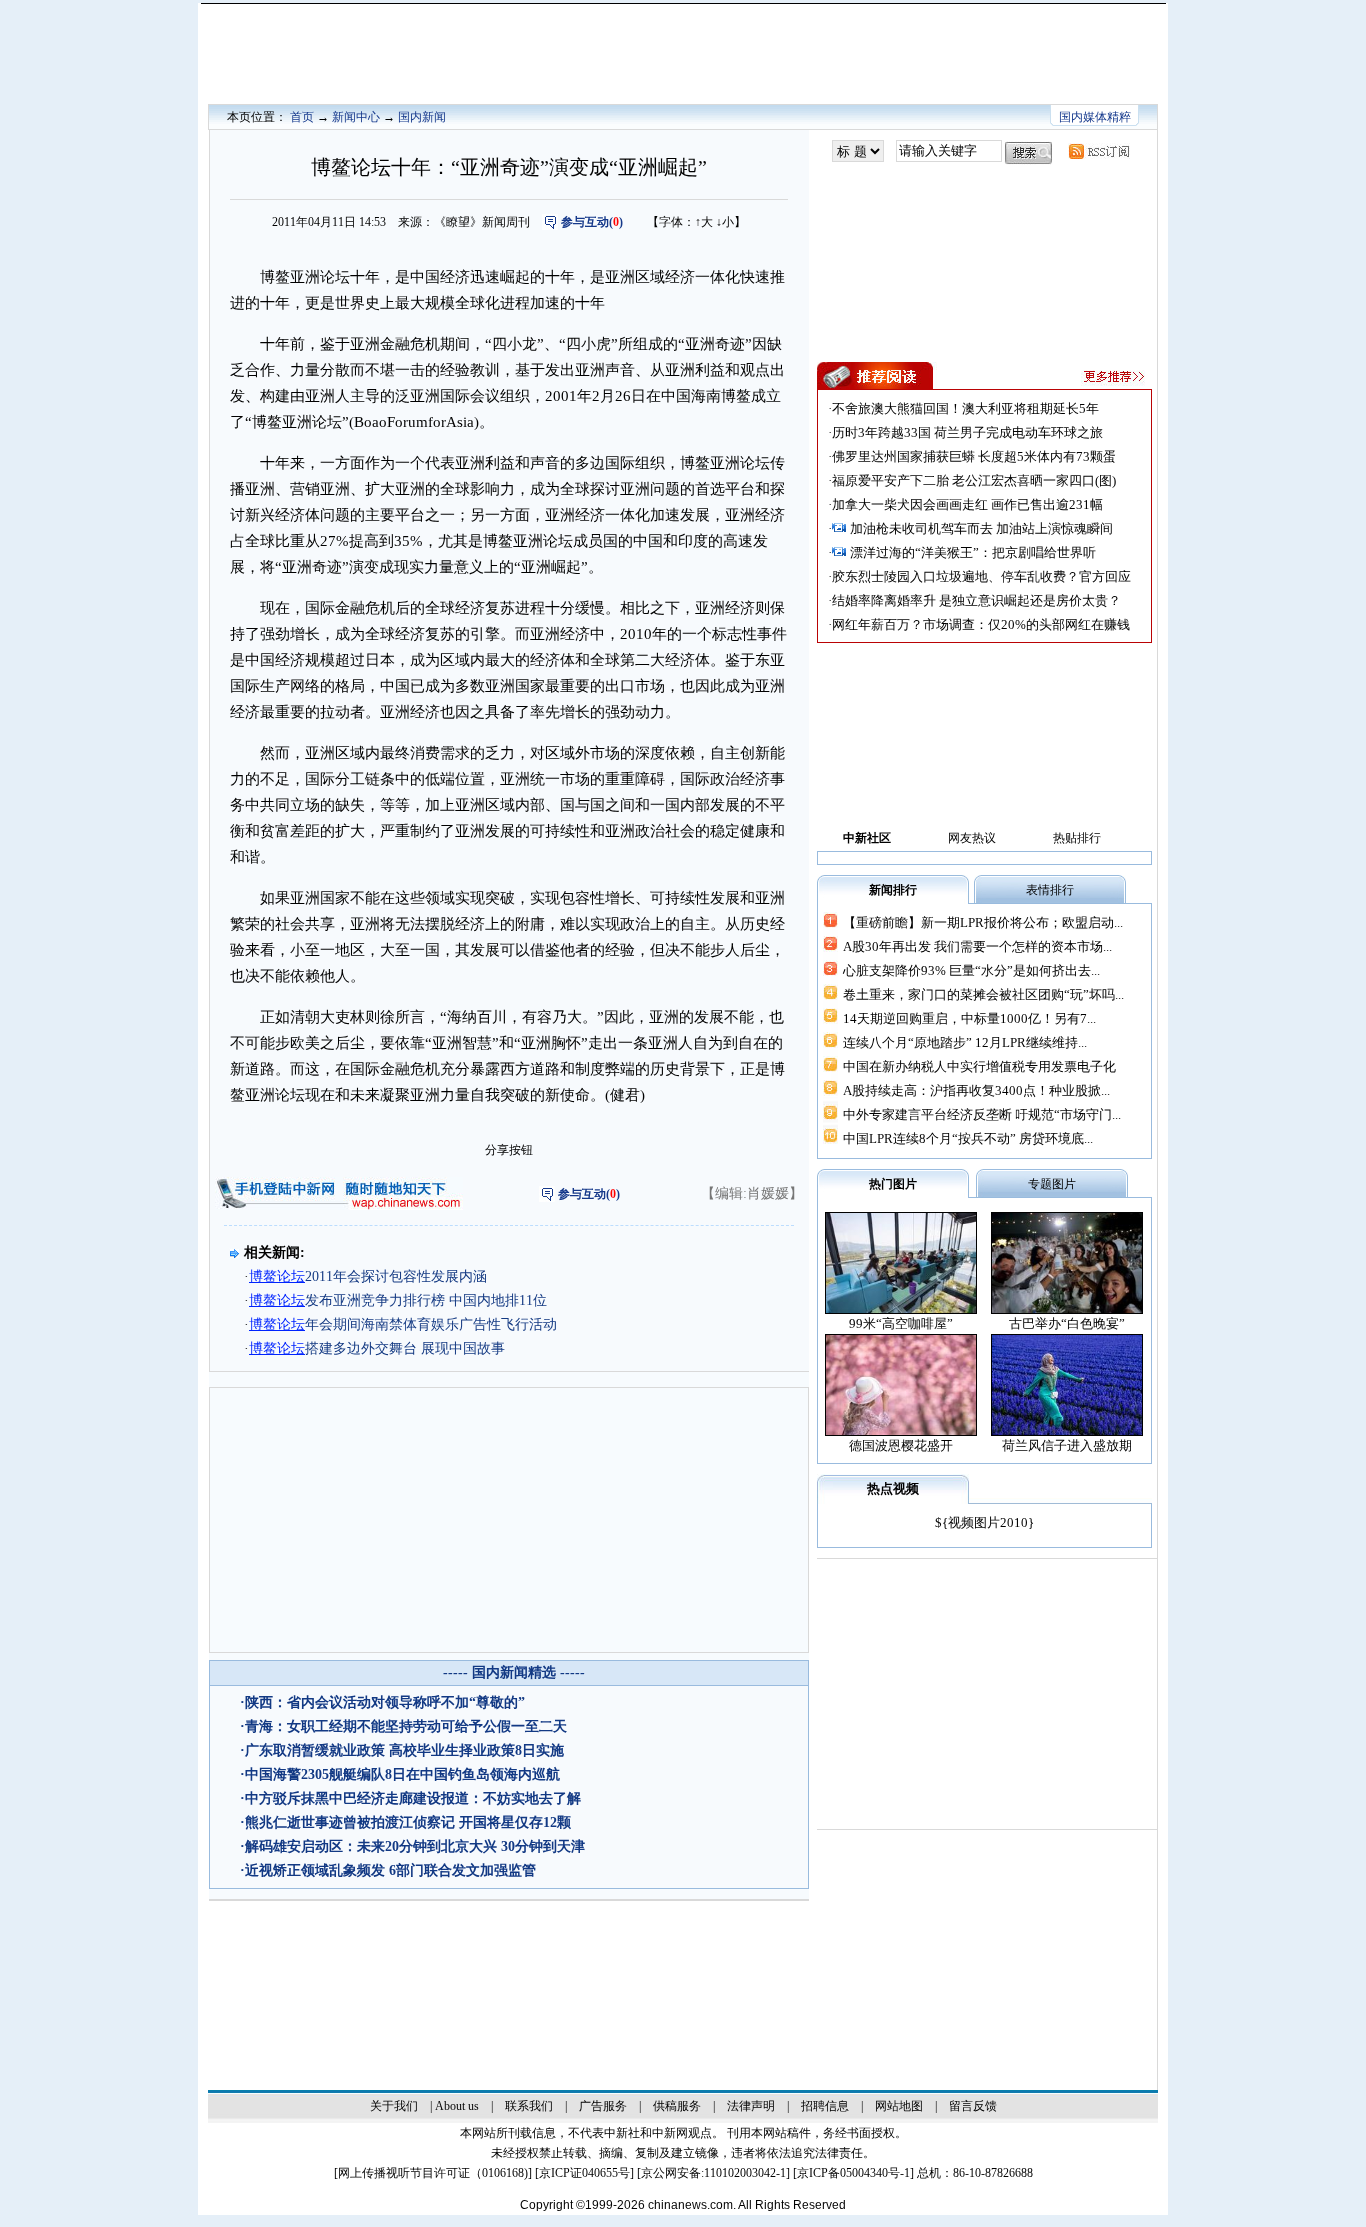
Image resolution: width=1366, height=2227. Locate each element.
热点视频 (893, 1488)
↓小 (725, 222)
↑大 (704, 222)
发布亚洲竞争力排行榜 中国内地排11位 (398, 1300)
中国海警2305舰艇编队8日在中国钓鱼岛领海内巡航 (402, 1774)
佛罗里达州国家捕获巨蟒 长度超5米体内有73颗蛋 (974, 456)
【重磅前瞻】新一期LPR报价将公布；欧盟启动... (983, 922)
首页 (302, 117)
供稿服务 (677, 2106)
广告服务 (603, 2106)
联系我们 (529, 2106)
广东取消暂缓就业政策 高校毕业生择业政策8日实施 (404, 1750)
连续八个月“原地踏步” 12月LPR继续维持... (965, 1042)
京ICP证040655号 (584, 2173)
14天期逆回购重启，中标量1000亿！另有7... (969, 1018)
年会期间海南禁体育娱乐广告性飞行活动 (403, 1324)
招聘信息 (825, 2106)
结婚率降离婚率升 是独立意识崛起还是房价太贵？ (976, 600)
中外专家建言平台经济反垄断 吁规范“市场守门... (982, 1114)
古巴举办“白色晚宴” (1067, 1323)
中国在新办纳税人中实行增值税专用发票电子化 (979, 1066)
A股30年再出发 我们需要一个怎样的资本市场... (977, 946)
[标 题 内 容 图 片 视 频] (858, 151)
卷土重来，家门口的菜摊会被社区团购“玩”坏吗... (983, 994)
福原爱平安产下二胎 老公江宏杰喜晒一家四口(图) (974, 480)
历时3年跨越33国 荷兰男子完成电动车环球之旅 (967, 432)
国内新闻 (422, 117)
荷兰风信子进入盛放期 (1067, 1445)
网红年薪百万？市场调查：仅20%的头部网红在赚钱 (981, 624)
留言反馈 (973, 2106)
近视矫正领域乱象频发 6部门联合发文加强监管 (390, 1870)
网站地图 (899, 2106)
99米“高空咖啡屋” (901, 1323)
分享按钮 (509, 1150)
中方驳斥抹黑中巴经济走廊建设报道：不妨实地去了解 (413, 1798)
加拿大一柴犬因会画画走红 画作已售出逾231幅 (967, 504)
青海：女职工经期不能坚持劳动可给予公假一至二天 (406, 1726)
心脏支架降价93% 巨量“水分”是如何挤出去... (971, 970)
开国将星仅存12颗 (515, 1822)
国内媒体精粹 (1095, 117)
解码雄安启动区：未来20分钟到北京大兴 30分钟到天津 (415, 1846)
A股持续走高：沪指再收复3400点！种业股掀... (976, 1090)
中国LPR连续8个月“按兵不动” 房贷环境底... (968, 1138)
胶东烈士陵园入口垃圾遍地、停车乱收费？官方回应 (981, 576)
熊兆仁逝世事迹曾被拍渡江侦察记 (350, 1822)
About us (457, 2106)
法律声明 (751, 2106)
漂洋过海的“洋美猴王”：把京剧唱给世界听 (973, 552)
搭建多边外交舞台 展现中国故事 (377, 1348)
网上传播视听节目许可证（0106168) (433, 2173)
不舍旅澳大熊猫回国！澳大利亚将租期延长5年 (965, 408)
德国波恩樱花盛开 (901, 1445)
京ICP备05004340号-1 (853, 2173)
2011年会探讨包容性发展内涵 (368, 1276)
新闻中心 (356, 117)
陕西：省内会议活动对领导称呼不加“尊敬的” (385, 1702)
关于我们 (394, 2106)
